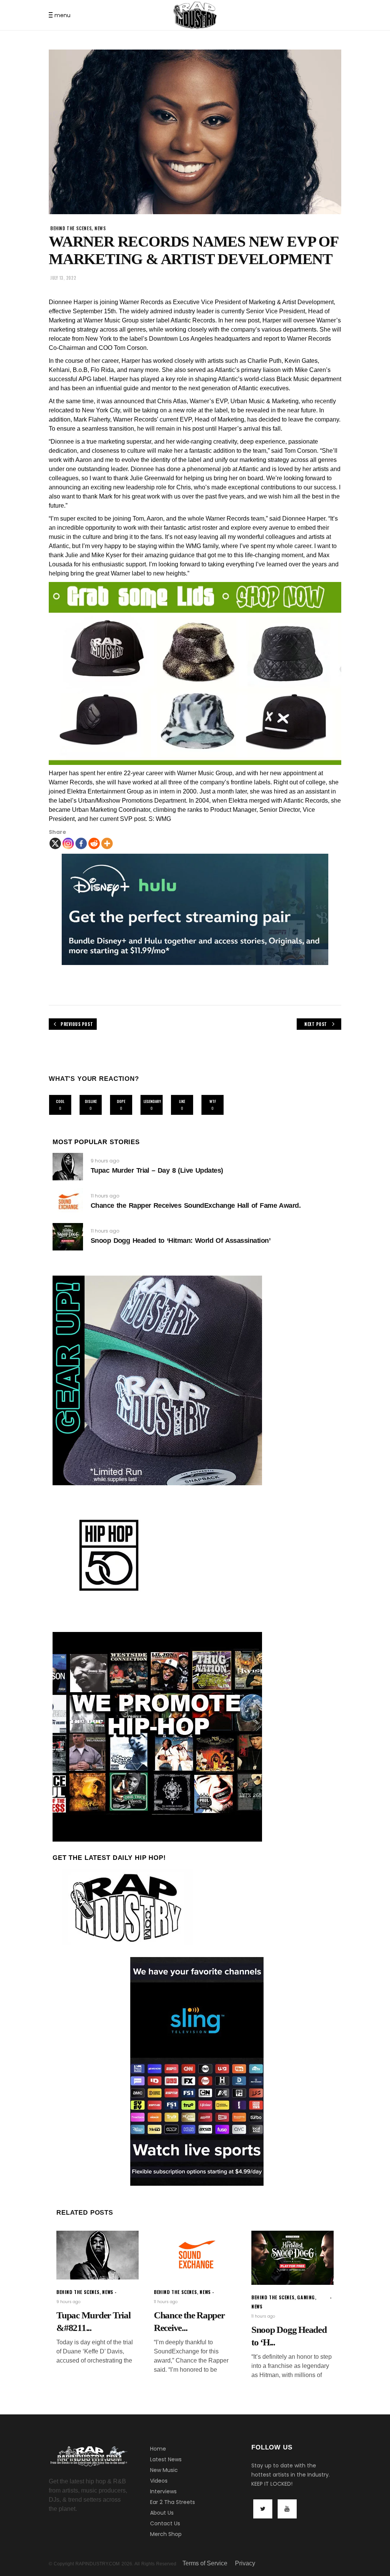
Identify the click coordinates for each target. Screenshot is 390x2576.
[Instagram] (68, 843)
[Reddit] (94, 843)
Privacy (245, 2563)
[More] (107, 843)
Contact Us (165, 2523)
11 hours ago (105, 1196)
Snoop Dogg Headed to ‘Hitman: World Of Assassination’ (181, 1241)
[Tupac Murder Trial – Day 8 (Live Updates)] (68, 1167)
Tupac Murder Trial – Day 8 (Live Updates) (157, 1170)
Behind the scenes (71, 228)
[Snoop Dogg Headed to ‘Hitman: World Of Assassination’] (68, 1237)
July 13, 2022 (63, 278)
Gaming (306, 2297)
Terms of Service (205, 2563)
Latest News (166, 2459)
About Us (162, 2513)
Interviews (163, 2491)
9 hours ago (105, 1161)
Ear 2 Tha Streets (173, 2502)
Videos (159, 2481)
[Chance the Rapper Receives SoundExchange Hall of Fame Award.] (68, 1202)
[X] (55, 843)
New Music (164, 2470)
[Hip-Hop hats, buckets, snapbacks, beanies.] (195, 673)
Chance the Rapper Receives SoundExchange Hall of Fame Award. (196, 1205)
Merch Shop (166, 2534)
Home (158, 2449)
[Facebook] (81, 843)
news (100, 228)
